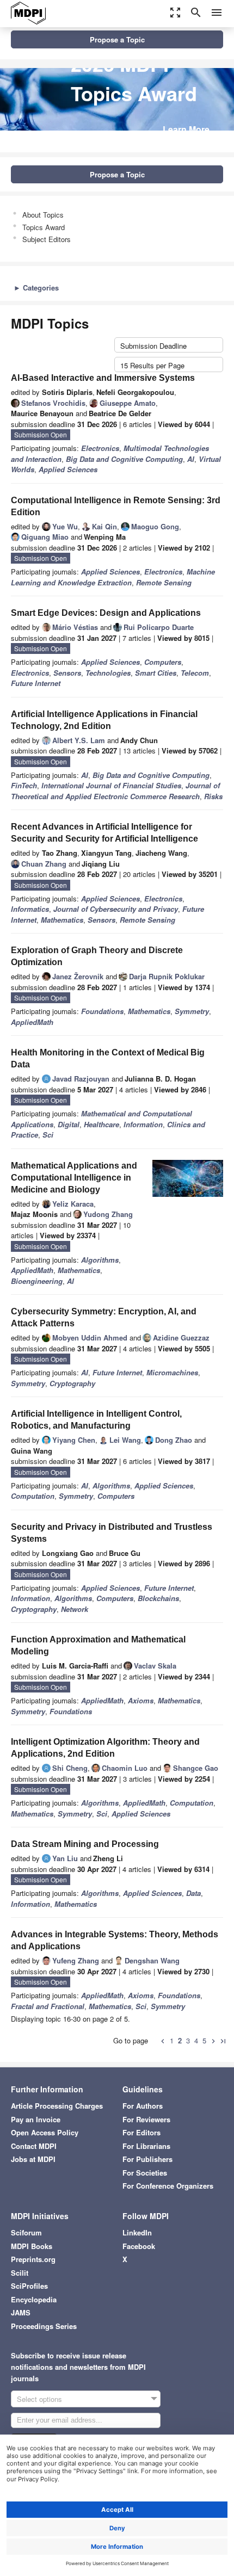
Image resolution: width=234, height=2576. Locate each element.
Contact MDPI (34, 2146)
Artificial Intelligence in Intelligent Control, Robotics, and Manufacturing (96, 1420)
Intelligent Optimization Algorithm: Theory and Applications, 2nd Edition (105, 1748)
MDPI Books (32, 2246)
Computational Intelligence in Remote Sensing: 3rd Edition (116, 506)
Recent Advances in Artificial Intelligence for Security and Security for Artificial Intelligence (104, 833)
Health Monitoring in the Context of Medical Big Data (108, 1058)
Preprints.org (33, 2259)
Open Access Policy (45, 2132)
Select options (39, 2399)
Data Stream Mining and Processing (85, 1844)
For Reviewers (146, 2119)
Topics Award (44, 227)
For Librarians (146, 2146)
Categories (36, 288)
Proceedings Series (44, 2326)
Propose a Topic (117, 39)
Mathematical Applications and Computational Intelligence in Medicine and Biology (74, 1178)
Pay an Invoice (36, 2119)
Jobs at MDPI (33, 2159)
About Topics (43, 215)
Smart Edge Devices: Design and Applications (106, 613)
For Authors (143, 2106)
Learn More (186, 129)
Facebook (139, 2246)
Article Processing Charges (57, 2106)
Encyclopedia (34, 2299)
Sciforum (26, 2232)
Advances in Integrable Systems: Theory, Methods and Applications (115, 1940)
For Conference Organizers (168, 2186)
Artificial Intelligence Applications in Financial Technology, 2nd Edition (104, 720)
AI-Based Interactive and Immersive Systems (103, 378)
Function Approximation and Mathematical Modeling (98, 1645)
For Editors (141, 2132)
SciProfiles (29, 2286)
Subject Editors (47, 239)
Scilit (20, 2273)
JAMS (21, 2312)
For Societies (145, 2173)
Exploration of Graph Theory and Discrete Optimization (97, 956)
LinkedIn (137, 2232)
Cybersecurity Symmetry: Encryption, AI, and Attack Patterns (104, 1317)
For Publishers (147, 2159)
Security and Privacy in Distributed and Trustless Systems (112, 1533)
